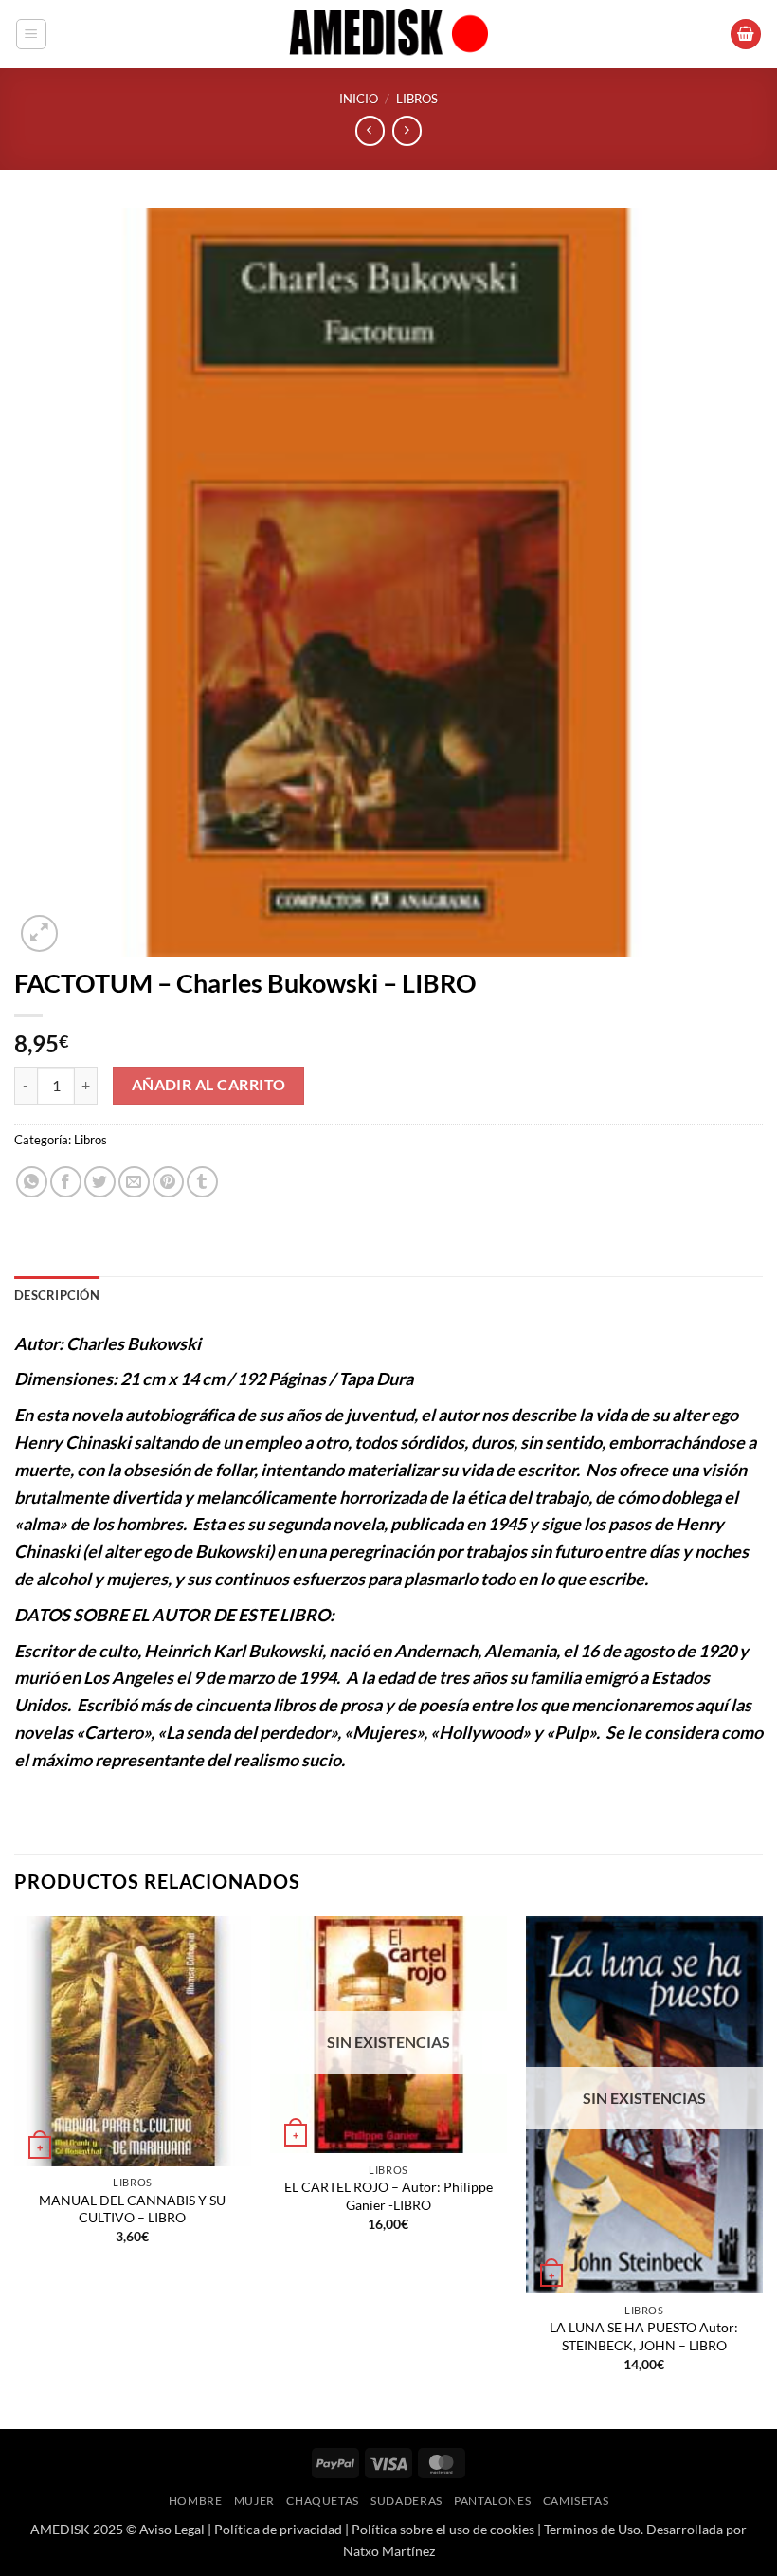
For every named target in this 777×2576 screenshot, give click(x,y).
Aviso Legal (172, 2529)
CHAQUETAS (323, 2501)
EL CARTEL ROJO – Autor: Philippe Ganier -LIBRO (388, 2196)
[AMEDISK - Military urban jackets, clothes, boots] (388, 34)
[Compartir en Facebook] (66, 1182)
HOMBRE (196, 2501)
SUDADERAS (407, 2501)
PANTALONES (492, 2501)
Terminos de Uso (592, 2529)
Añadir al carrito (209, 1085)
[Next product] (370, 130)
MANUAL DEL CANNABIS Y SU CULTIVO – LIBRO (132, 2209)
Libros (417, 99)
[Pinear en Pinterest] (168, 1182)
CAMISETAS (576, 2501)
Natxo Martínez (389, 2551)
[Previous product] (407, 130)
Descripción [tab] (57, 1295)
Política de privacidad (278, 2529)
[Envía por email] (134, 1182)
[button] (31, 34)
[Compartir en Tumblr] (202, 1182)
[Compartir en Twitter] (100, 1182)
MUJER (254, 2501)
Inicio (359, 99)
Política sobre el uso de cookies (443, 2529)
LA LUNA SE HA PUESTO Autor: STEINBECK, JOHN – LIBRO (644, 2336)
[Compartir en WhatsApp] (32, 1182)
